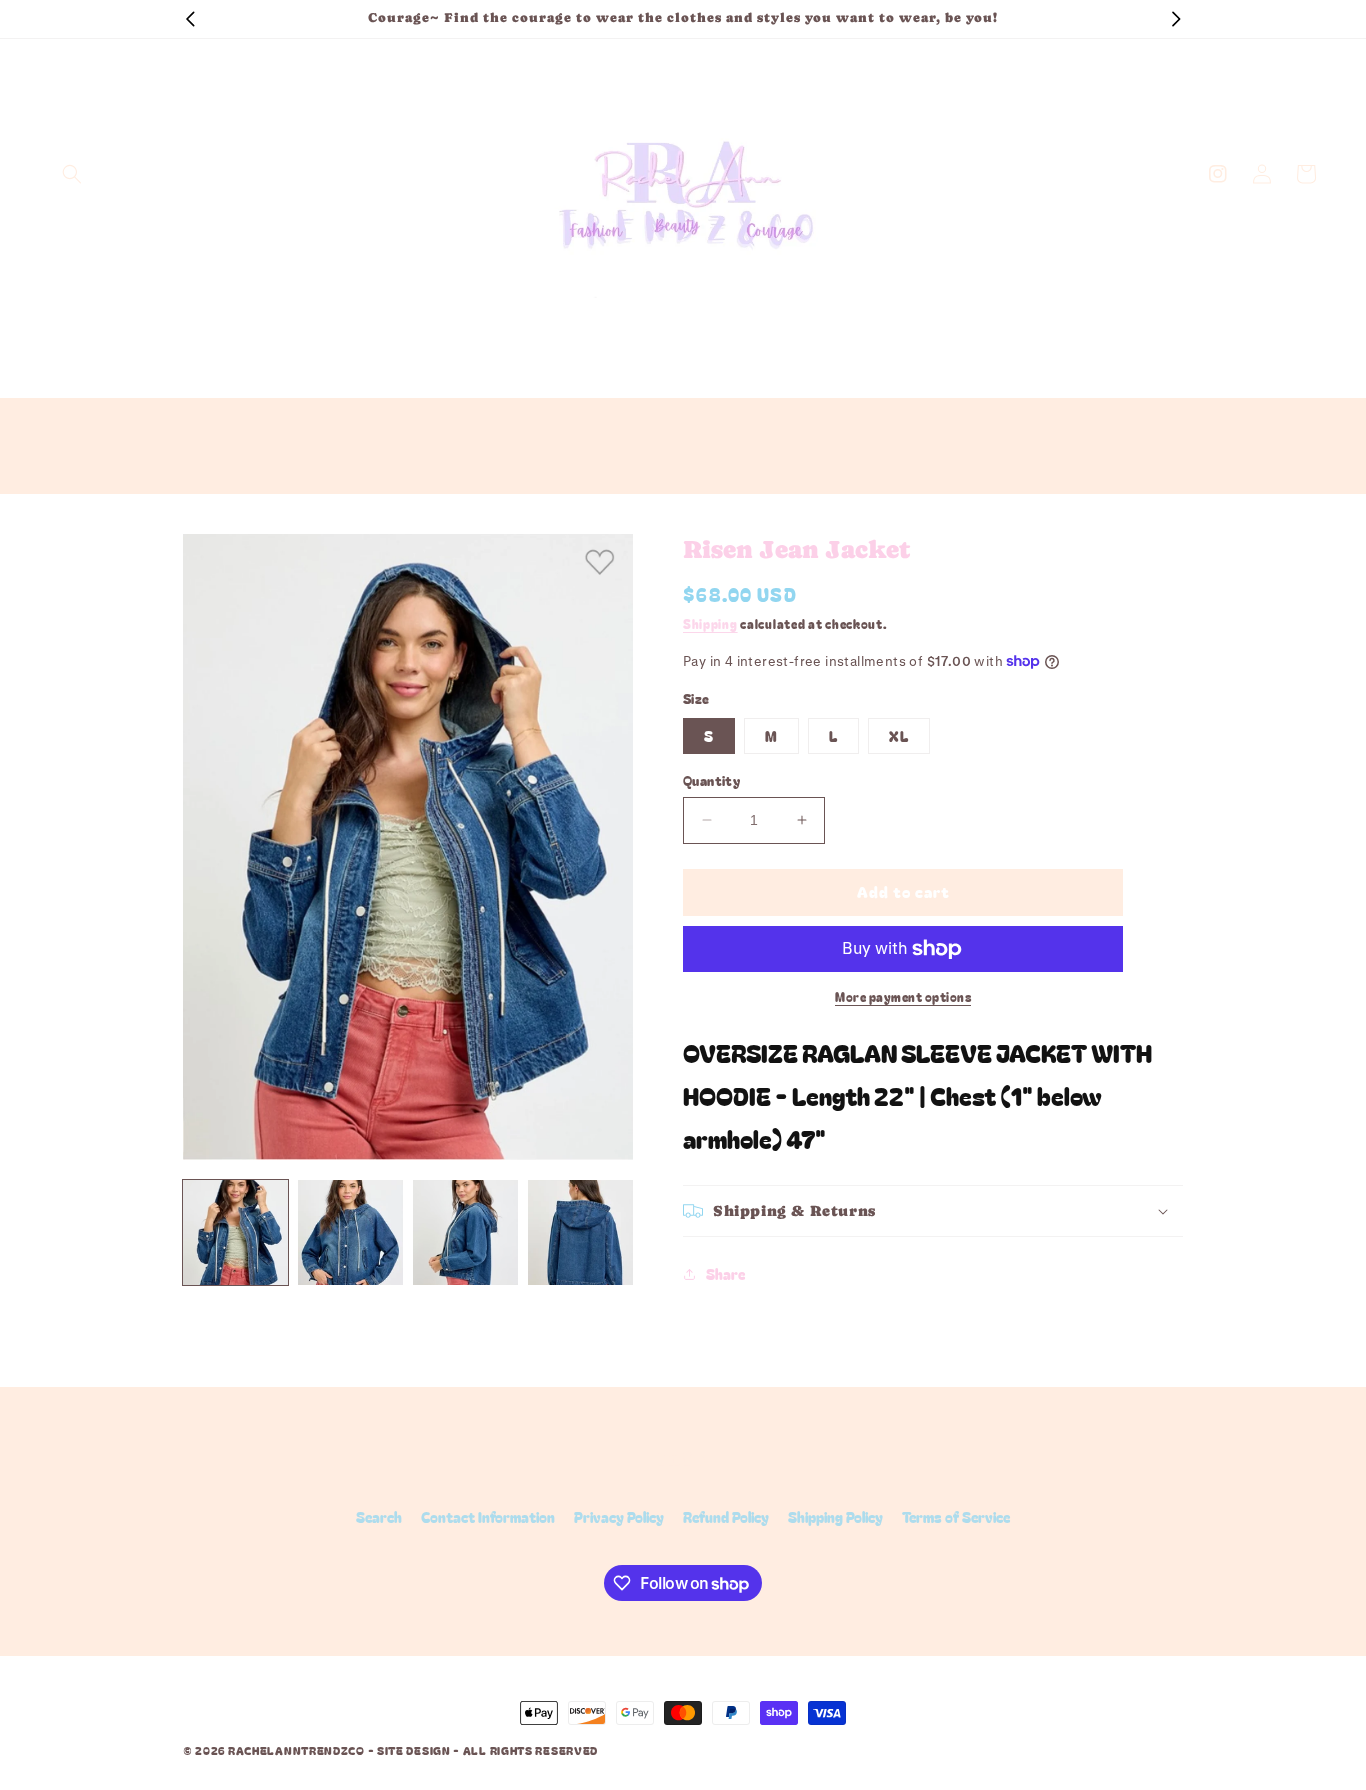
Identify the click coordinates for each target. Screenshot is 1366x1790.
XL (899, 736)
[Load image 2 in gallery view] (350, 1232)
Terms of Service (956, 1517)
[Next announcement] (1176, 19)
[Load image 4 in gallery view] (580, 1232)
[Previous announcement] (190, 19)
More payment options (903, 996)
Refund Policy (726, 1517)
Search (379, 1517)
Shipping (710, 623)
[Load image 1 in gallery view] (235, 1232)
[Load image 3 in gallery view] (465, 1232)
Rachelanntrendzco (296, 1750)
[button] (72, 174)
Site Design (414, 1750)
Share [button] (725, 1274)
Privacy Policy (619, 1517)
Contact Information (488, 1517)
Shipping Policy (835, 1517)
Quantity (711, 780)
